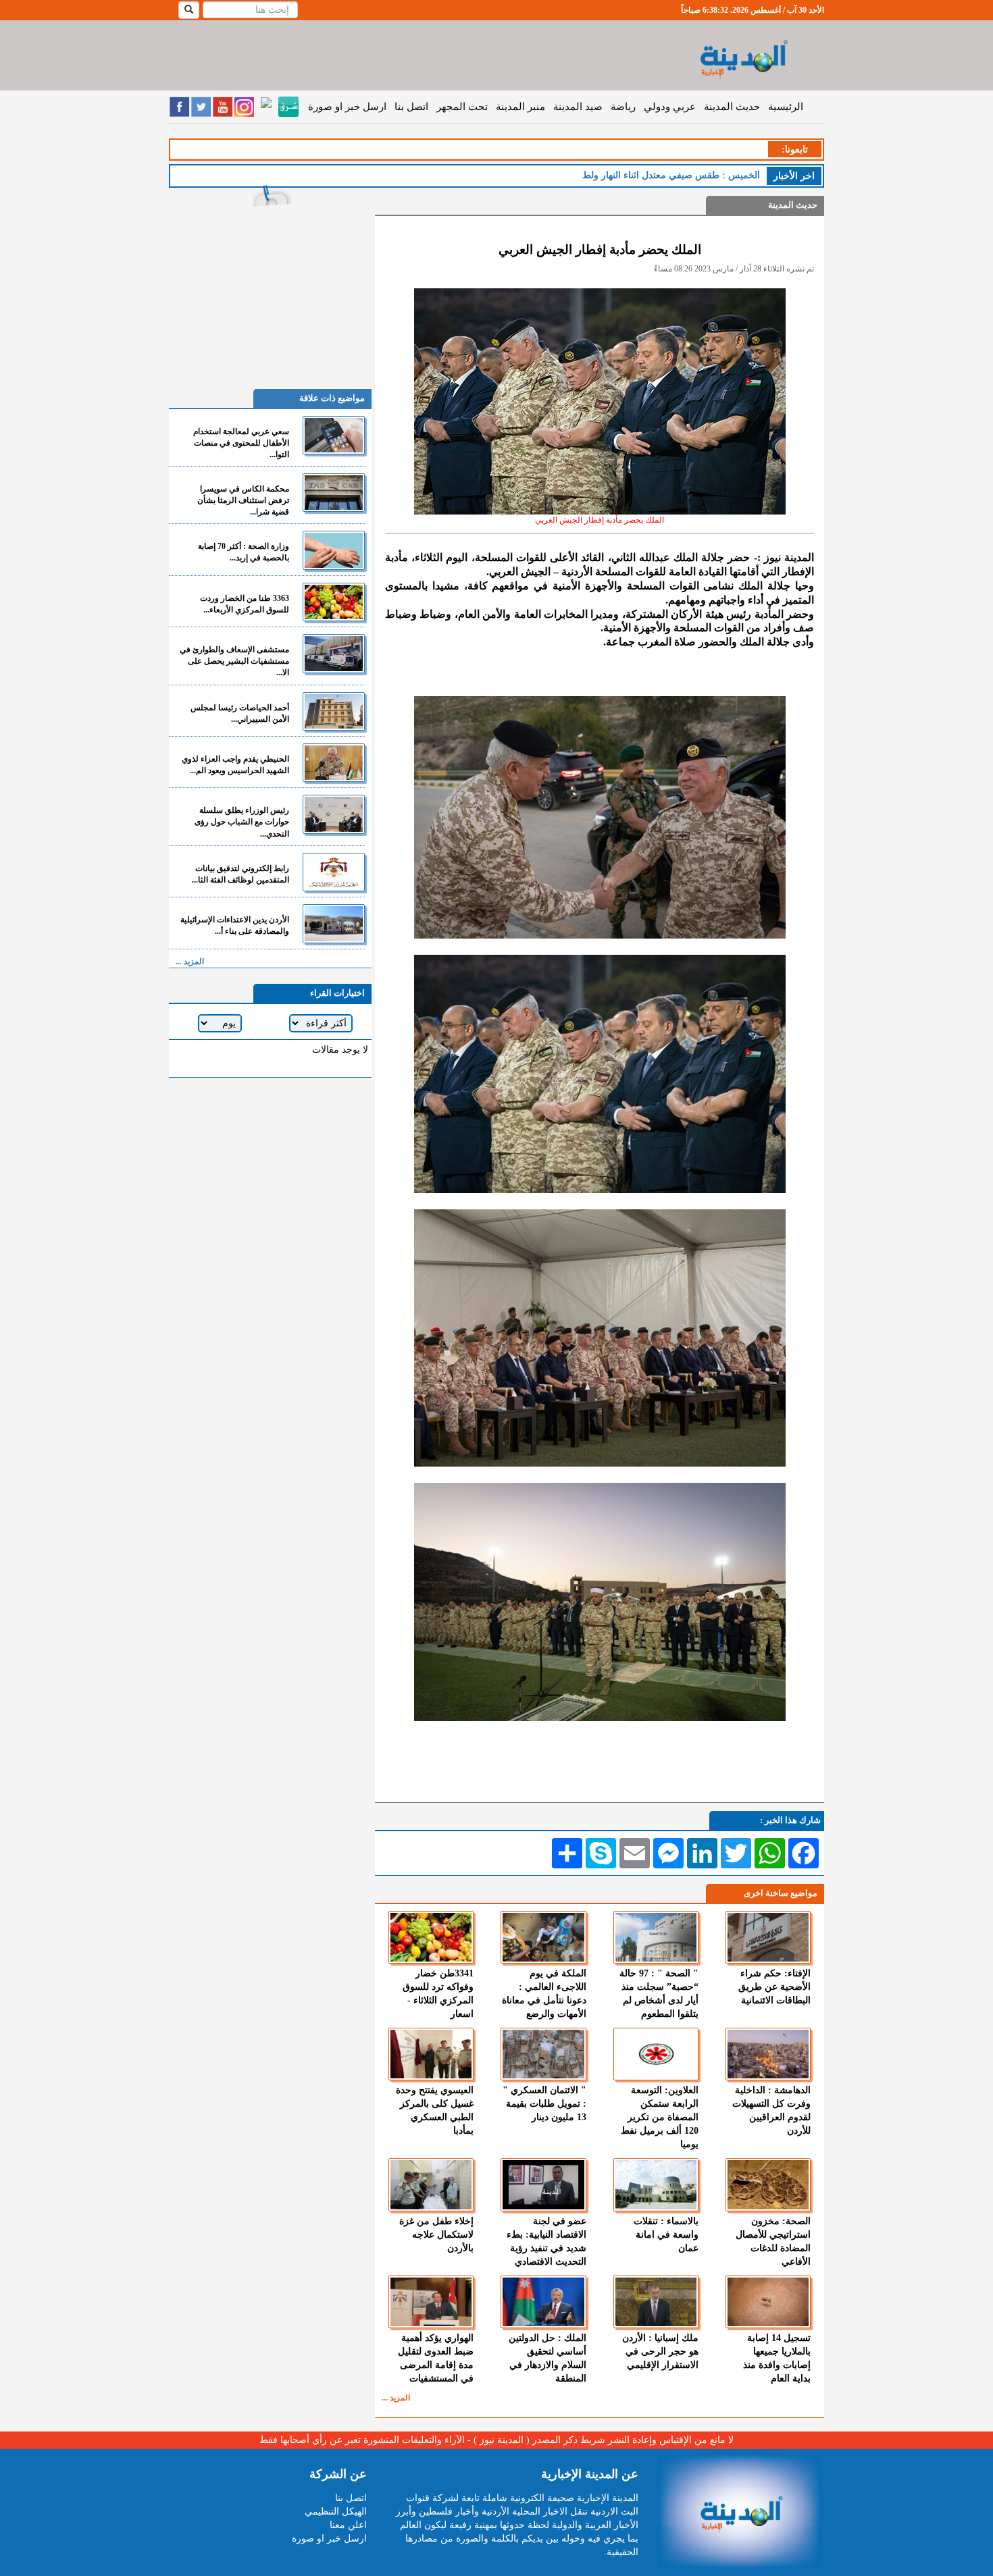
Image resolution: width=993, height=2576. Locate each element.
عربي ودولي (670, 107)
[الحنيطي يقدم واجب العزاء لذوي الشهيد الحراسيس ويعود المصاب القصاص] (334, 763)
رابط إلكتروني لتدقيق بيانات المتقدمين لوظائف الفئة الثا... (240, 874)
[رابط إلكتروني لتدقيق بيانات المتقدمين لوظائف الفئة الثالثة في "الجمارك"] (334, 872)
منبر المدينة (520, 107)
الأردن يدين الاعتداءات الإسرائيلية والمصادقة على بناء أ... (235, 925)
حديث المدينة (732, 107)
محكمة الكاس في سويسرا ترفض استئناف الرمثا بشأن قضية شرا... (243, 500)
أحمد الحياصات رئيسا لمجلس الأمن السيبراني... (240, 713)
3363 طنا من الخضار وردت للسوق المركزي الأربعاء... (245, 604)
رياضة (623, 107)
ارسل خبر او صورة (347, 107)
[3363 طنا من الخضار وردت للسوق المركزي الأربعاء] (334, 602)
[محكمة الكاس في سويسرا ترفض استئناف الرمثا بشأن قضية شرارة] (334, 493)
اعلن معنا (348, 2525)
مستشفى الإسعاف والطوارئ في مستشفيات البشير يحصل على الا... (234, 661)
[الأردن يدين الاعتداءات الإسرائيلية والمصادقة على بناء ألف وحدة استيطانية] (334, 923)
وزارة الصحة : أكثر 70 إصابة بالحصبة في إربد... (244, 552)
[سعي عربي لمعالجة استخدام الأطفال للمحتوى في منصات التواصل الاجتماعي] (334, 435)
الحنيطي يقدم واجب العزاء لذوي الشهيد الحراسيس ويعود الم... (235, 765)
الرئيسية (786, 107)
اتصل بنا (411, 107)
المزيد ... (396, 2398)
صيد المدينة (578, 107)
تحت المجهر (462, 107)
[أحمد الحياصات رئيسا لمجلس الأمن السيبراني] (334, 711)
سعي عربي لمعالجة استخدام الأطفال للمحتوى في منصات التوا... (241, 443)
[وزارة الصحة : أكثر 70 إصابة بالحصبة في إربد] (334, 550)
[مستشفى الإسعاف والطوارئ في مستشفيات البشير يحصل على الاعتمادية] (334, 653)
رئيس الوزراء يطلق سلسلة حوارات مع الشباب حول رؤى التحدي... (242, 822)
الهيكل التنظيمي (336, 2512)
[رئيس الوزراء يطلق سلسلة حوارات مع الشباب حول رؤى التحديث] (334, 814)
